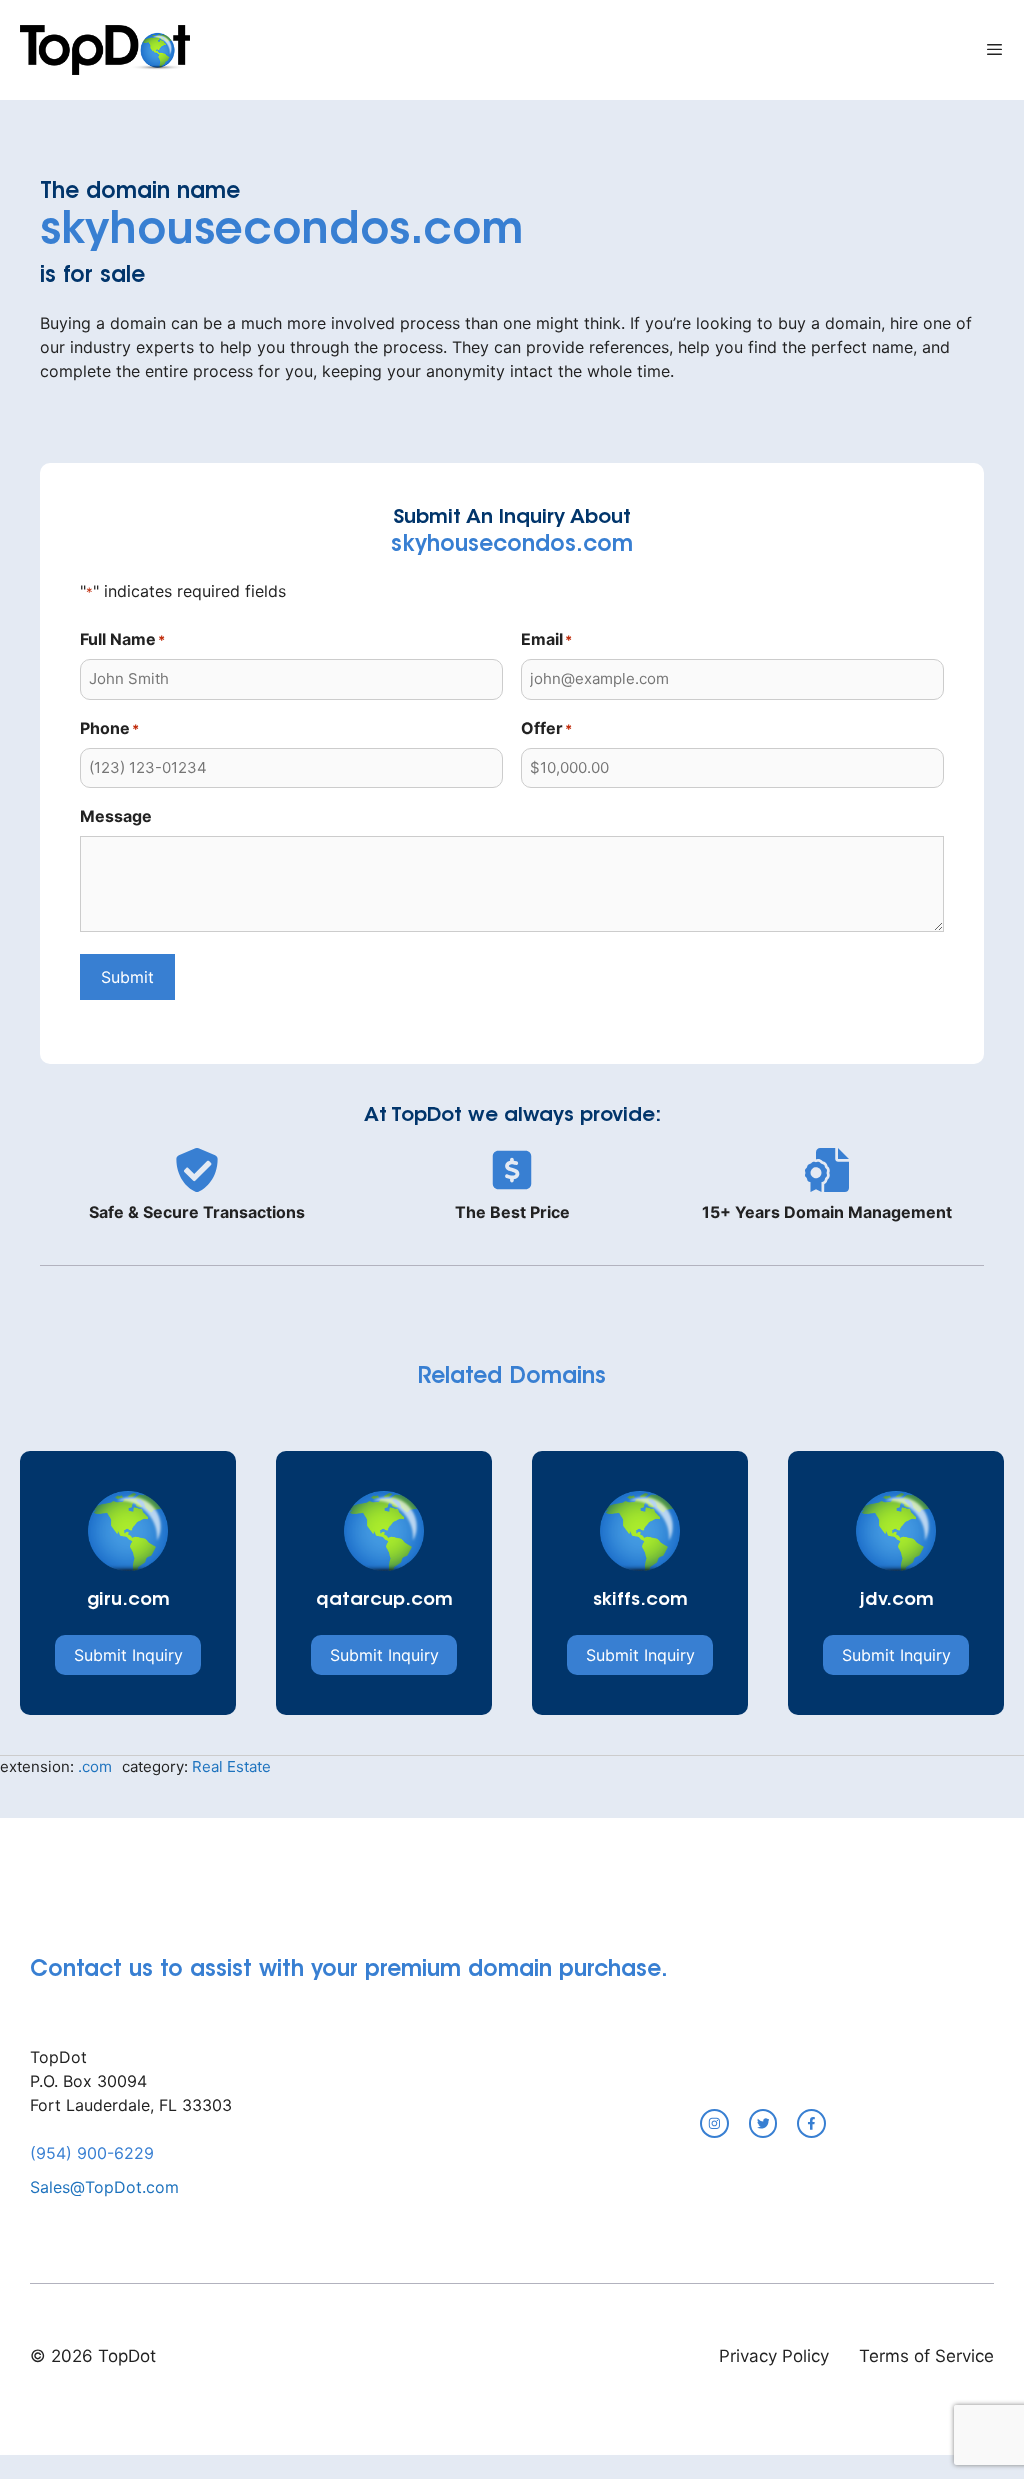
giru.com (128, 1601)
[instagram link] (714, 2123)
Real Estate (231, 1766)
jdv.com (896, 1601)
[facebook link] (811, 2123)
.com (95, 1766)
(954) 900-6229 (92, 2153)
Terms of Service (926, 2356)
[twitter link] (763, 2123)
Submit (127, 977)
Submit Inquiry (128, 1655)
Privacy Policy (774, 2356)
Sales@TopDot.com (104, 2187)
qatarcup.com (384, 1601)
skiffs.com (640, 1601)
